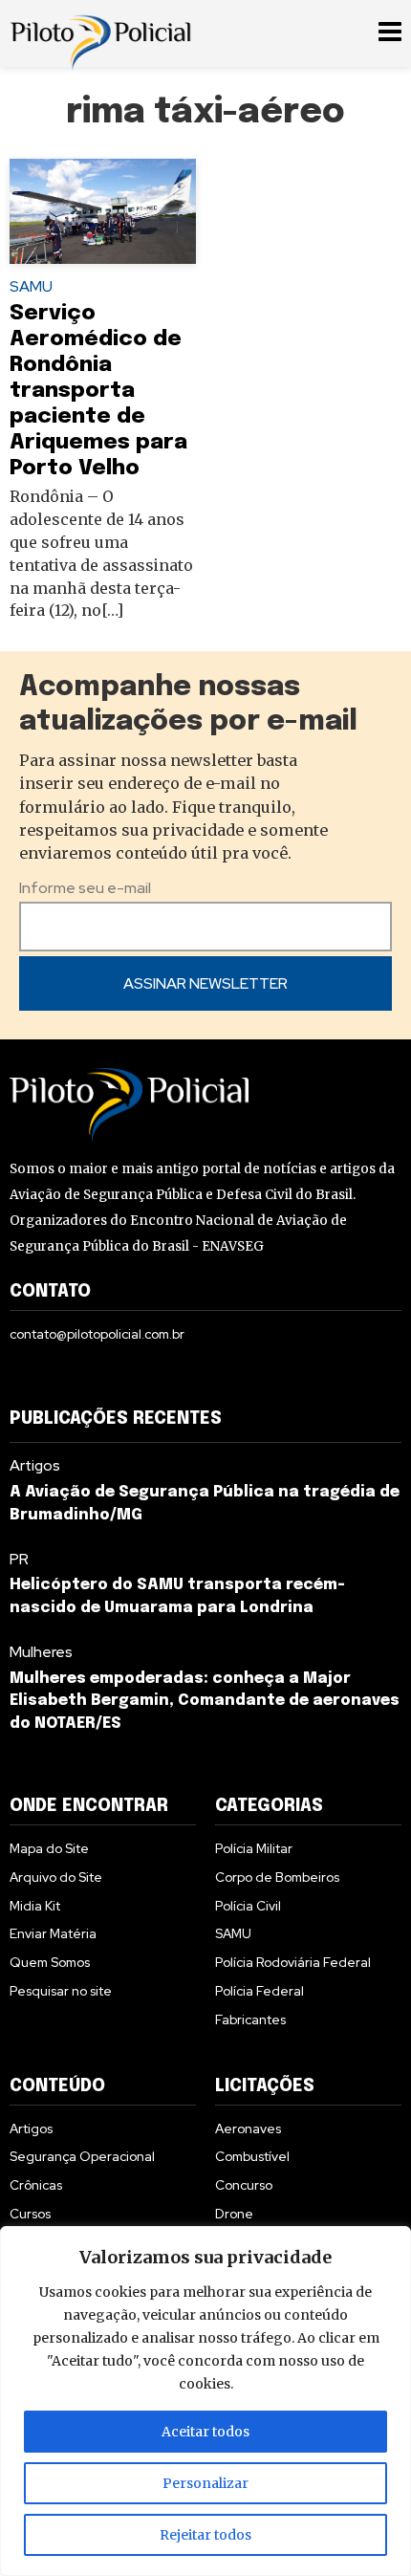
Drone (234, 2214)
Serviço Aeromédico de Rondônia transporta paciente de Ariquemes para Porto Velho (98, 391)
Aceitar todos (205, 2432)
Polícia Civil (248, 1906)
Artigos (35, 1465)
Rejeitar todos (205, 2535)
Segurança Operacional (82, 2156)
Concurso (244, 2185)
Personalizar (205, 2483)
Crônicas (36, 2185)
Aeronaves (248, 2128)
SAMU (31, 286)
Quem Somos (50, 1962)
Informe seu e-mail (85, 888)
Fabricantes (250, 2019)
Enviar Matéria (53, 1933)
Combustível (252, 2156)
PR (19, 1559)
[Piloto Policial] (100, 33)
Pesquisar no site (61, 1991)
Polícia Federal (260, 1991)
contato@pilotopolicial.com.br (97, 1334)
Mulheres (41, 1652)
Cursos (30, 2214)
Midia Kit (35, 1906)
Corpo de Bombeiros (277, 1877)
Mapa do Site (49, 1848)
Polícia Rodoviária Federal (293, 1962)
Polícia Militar (254, 1848)
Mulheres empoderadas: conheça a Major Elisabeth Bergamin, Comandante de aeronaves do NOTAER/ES (205, 1702)
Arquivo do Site (56, 1877)
